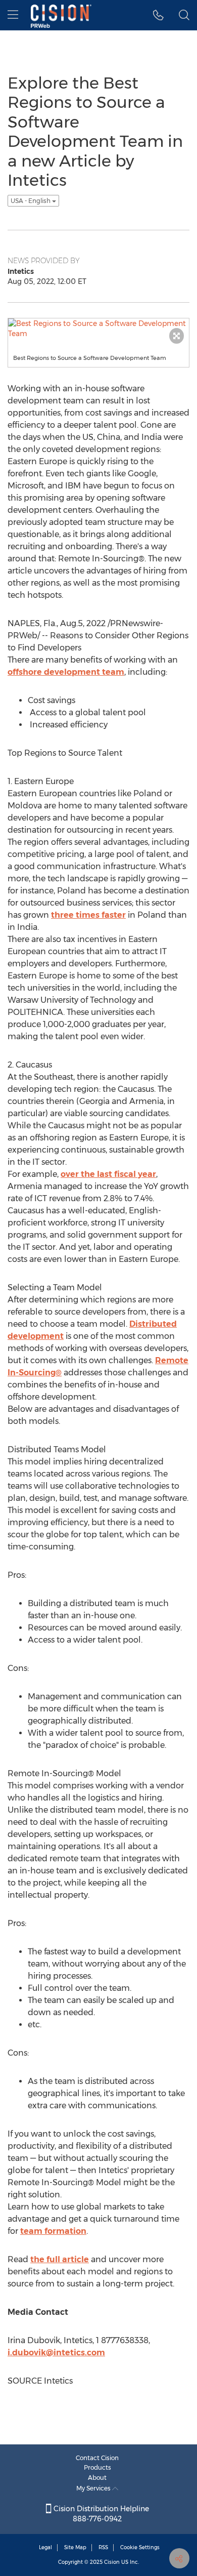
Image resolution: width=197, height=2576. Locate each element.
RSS (103, 2547)
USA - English (31, 201)
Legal (45, 2547)
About (97, 2478)
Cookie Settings (140, 2547)
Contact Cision (97, 2458)
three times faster (88, 915)
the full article (60, 2259)
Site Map (75, 2547)
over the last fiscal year (108, 1174)
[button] (158, 15)
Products (97, 2467)
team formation (53, 2231)
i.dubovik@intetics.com (56, 2353)
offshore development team (66, 672)
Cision (112, 2562)
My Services (94, 2488)
